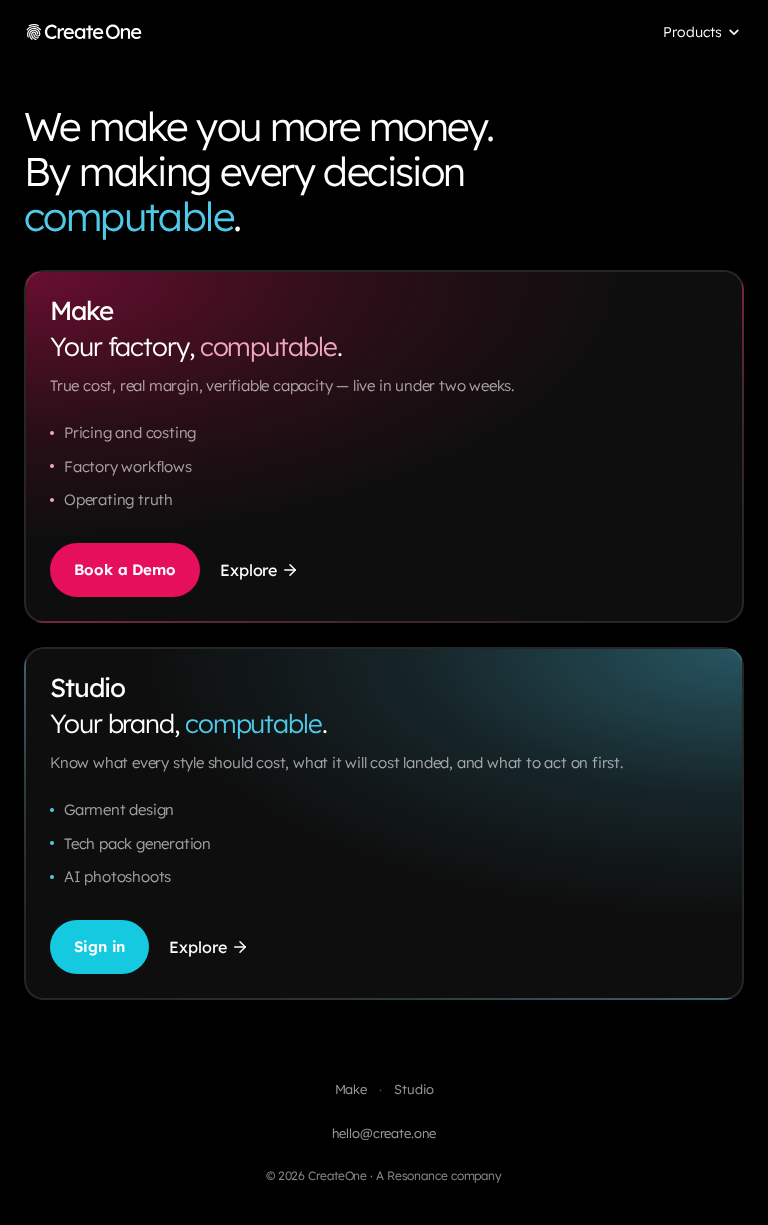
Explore (248, 570)
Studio (413, 1089)
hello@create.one (383, 1133)
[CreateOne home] (84, 32)
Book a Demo (125, 569)
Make (351, 1089)
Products (692, 32)
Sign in (99, 946)
